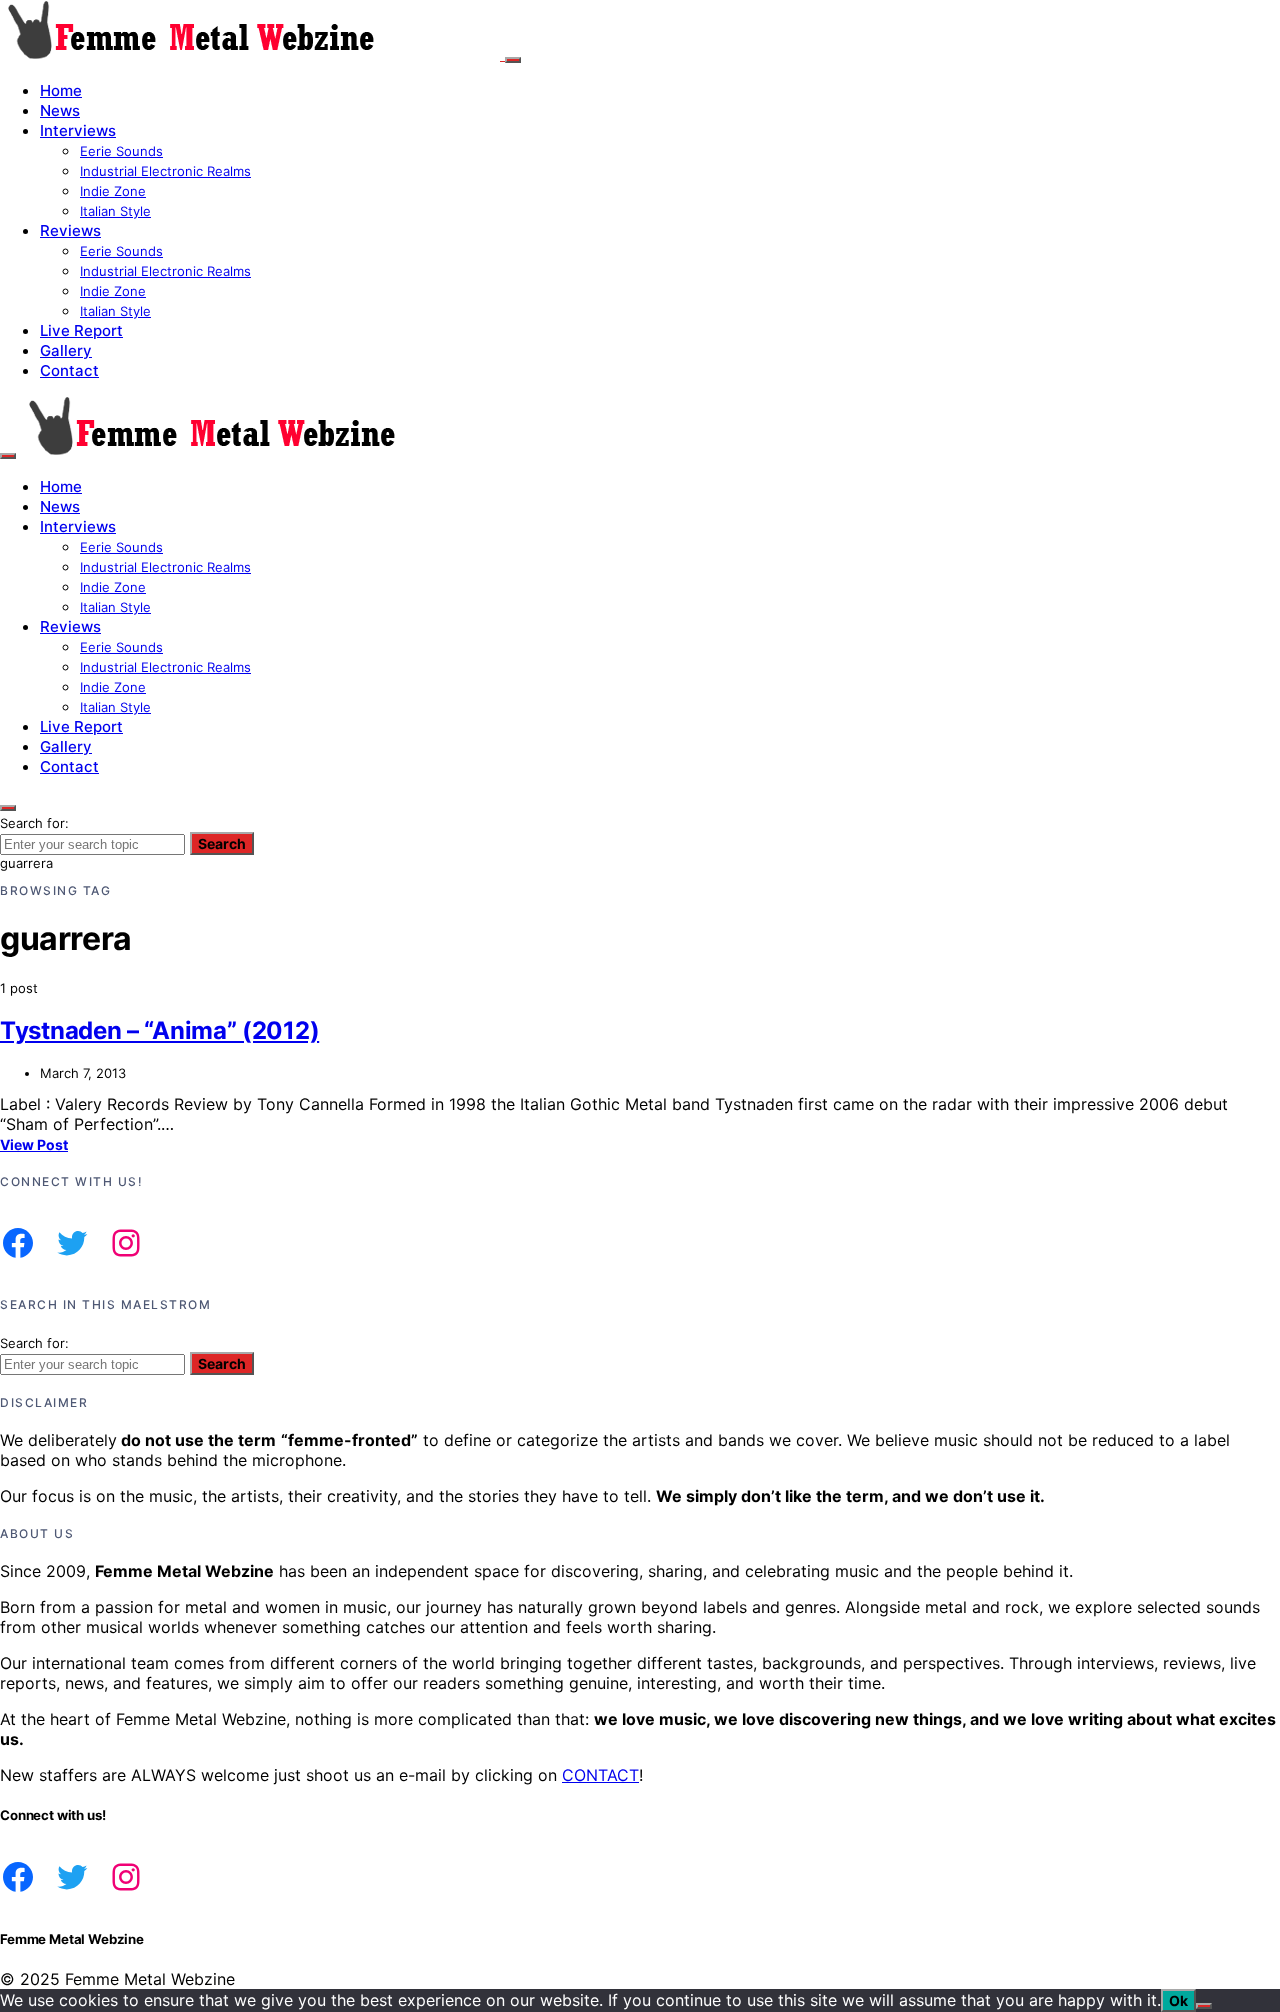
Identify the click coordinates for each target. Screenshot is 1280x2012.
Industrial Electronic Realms (165, 171)
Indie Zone (113, 191)
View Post (34, 1144)
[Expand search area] (8, 456)
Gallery (66, 350)
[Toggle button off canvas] (513, 60)
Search (222, 843)
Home (61, 90)
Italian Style (115, 211)
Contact (69, 370)
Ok (1178, 2000)
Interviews (78, 130)
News (60, 110)
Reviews (70, 230)
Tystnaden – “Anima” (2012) (159, 1030)
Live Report (81, 330)
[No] (1204, 2006)
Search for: (34, 823)
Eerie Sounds (121, 151)
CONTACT (600, 1775)
